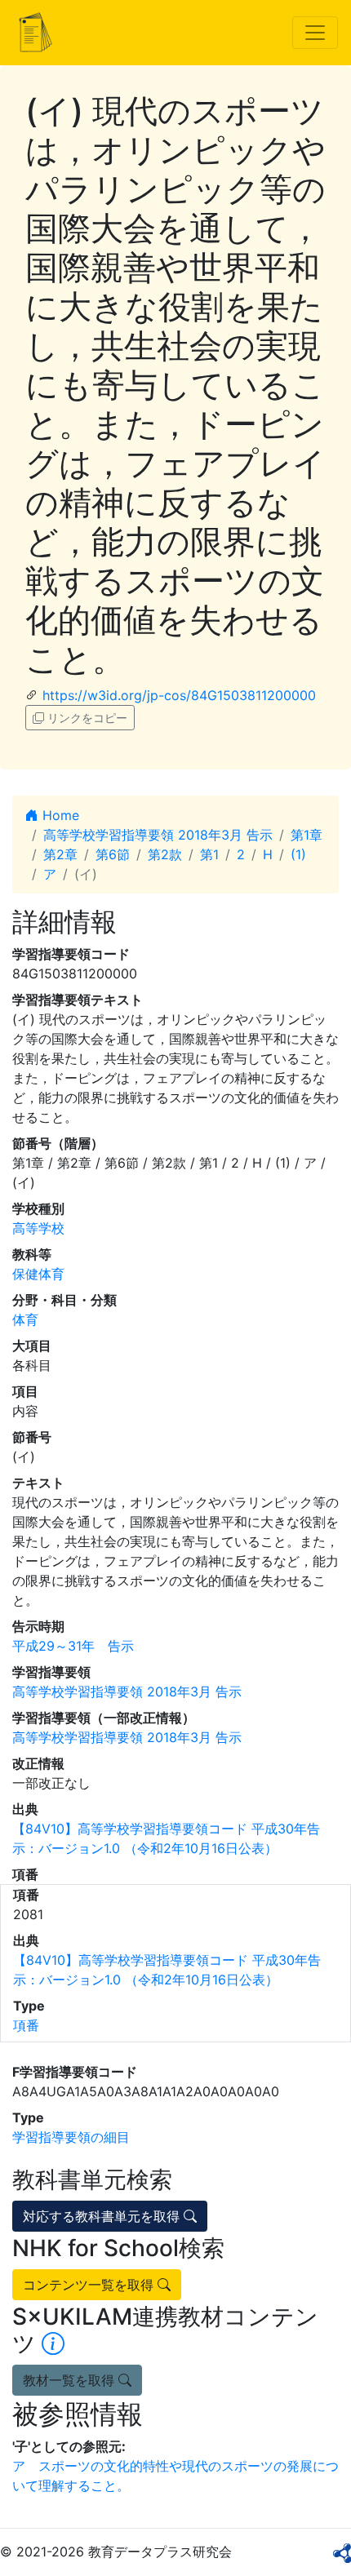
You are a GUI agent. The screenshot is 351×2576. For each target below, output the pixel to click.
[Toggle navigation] (315, 33)
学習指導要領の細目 (71, 2137)
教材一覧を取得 (71, 2380)
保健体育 (38, 1274)
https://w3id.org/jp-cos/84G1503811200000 (179, 695)
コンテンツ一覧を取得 (90, 2285)
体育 (25, 1319)
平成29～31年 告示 (73, 1646)
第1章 (307, 835)
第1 (209, 854)
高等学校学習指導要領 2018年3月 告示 (158, 835)
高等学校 (38, 1228)
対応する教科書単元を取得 (103, 2216)
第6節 (113, 854)
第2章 (60, 854)
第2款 (165, 854)
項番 (26, 2025)
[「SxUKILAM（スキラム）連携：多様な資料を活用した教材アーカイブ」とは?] (53, 2343)
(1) (298, 854)
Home (59, 815)
